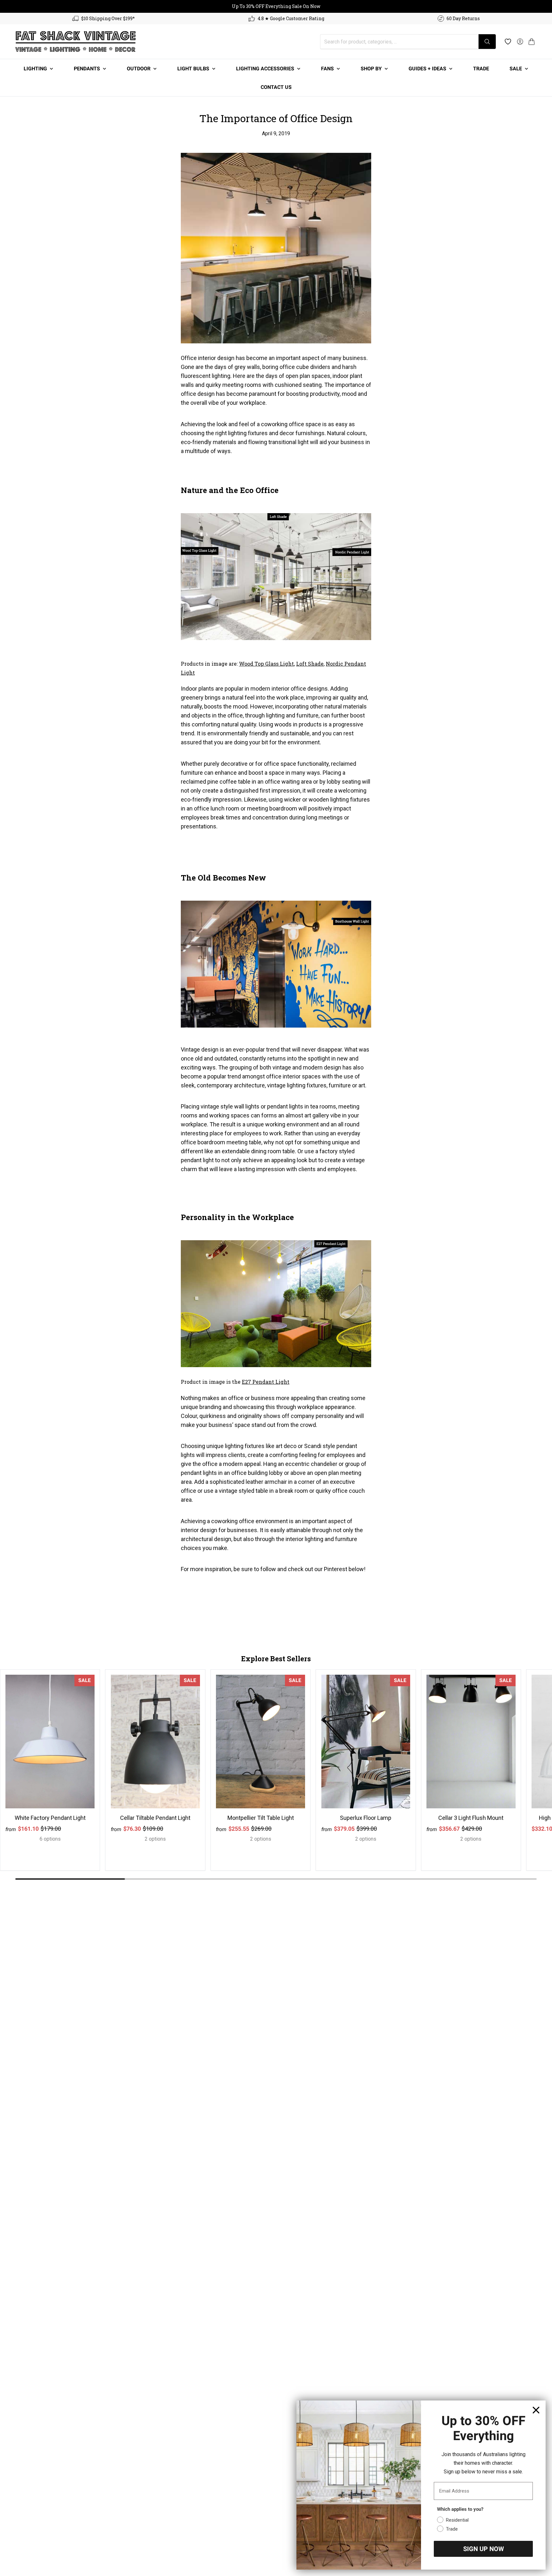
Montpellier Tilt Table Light (261, 1818)
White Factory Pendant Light (50, 1818)
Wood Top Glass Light (266, 664)
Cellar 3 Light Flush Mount (471, 1818)
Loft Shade (310, 664)
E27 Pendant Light (266, 1382)
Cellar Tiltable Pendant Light (155, 1818)
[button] (532, 42)
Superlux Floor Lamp (366, 1818)
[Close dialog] (536, 2410)
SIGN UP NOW (483, 2549)
